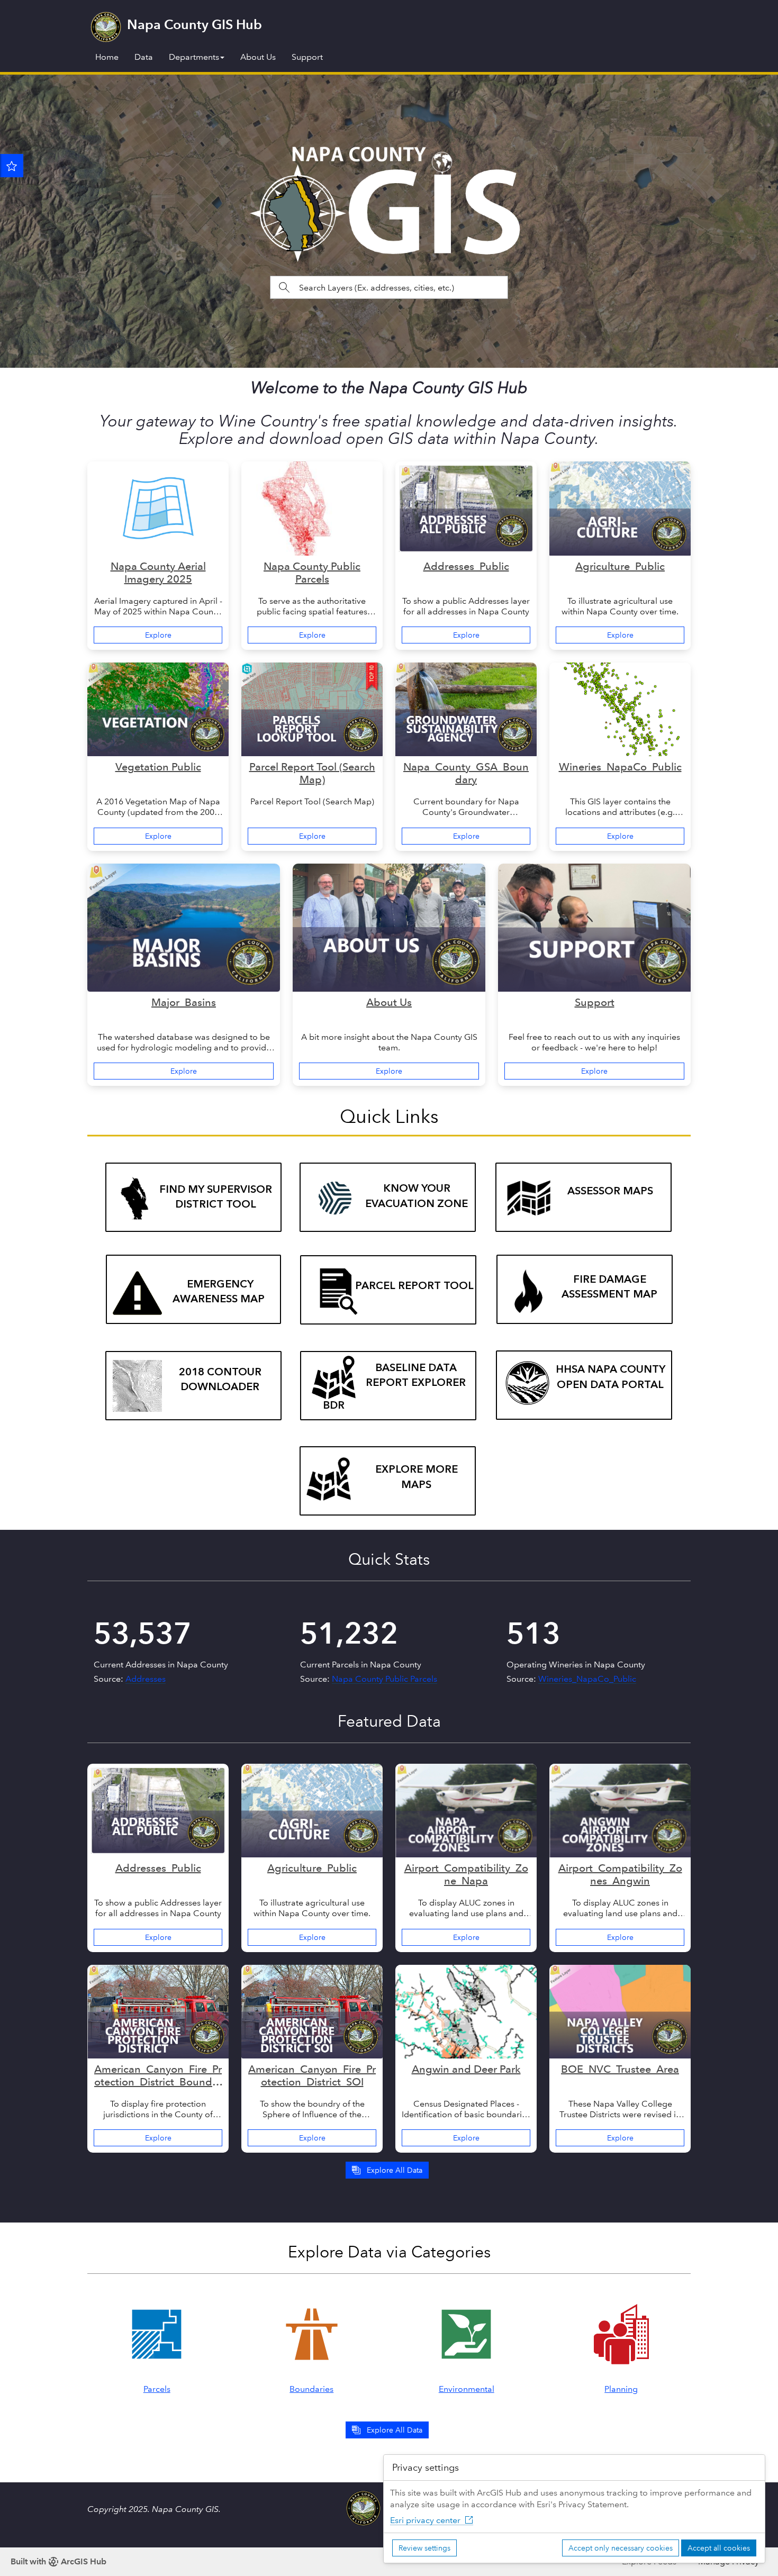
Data (144, 57)
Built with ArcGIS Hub (58, 2561)
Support (307, 57)
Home (107, 57)
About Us (258, 57)
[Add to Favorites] (12, 166)
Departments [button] (194, 57)
